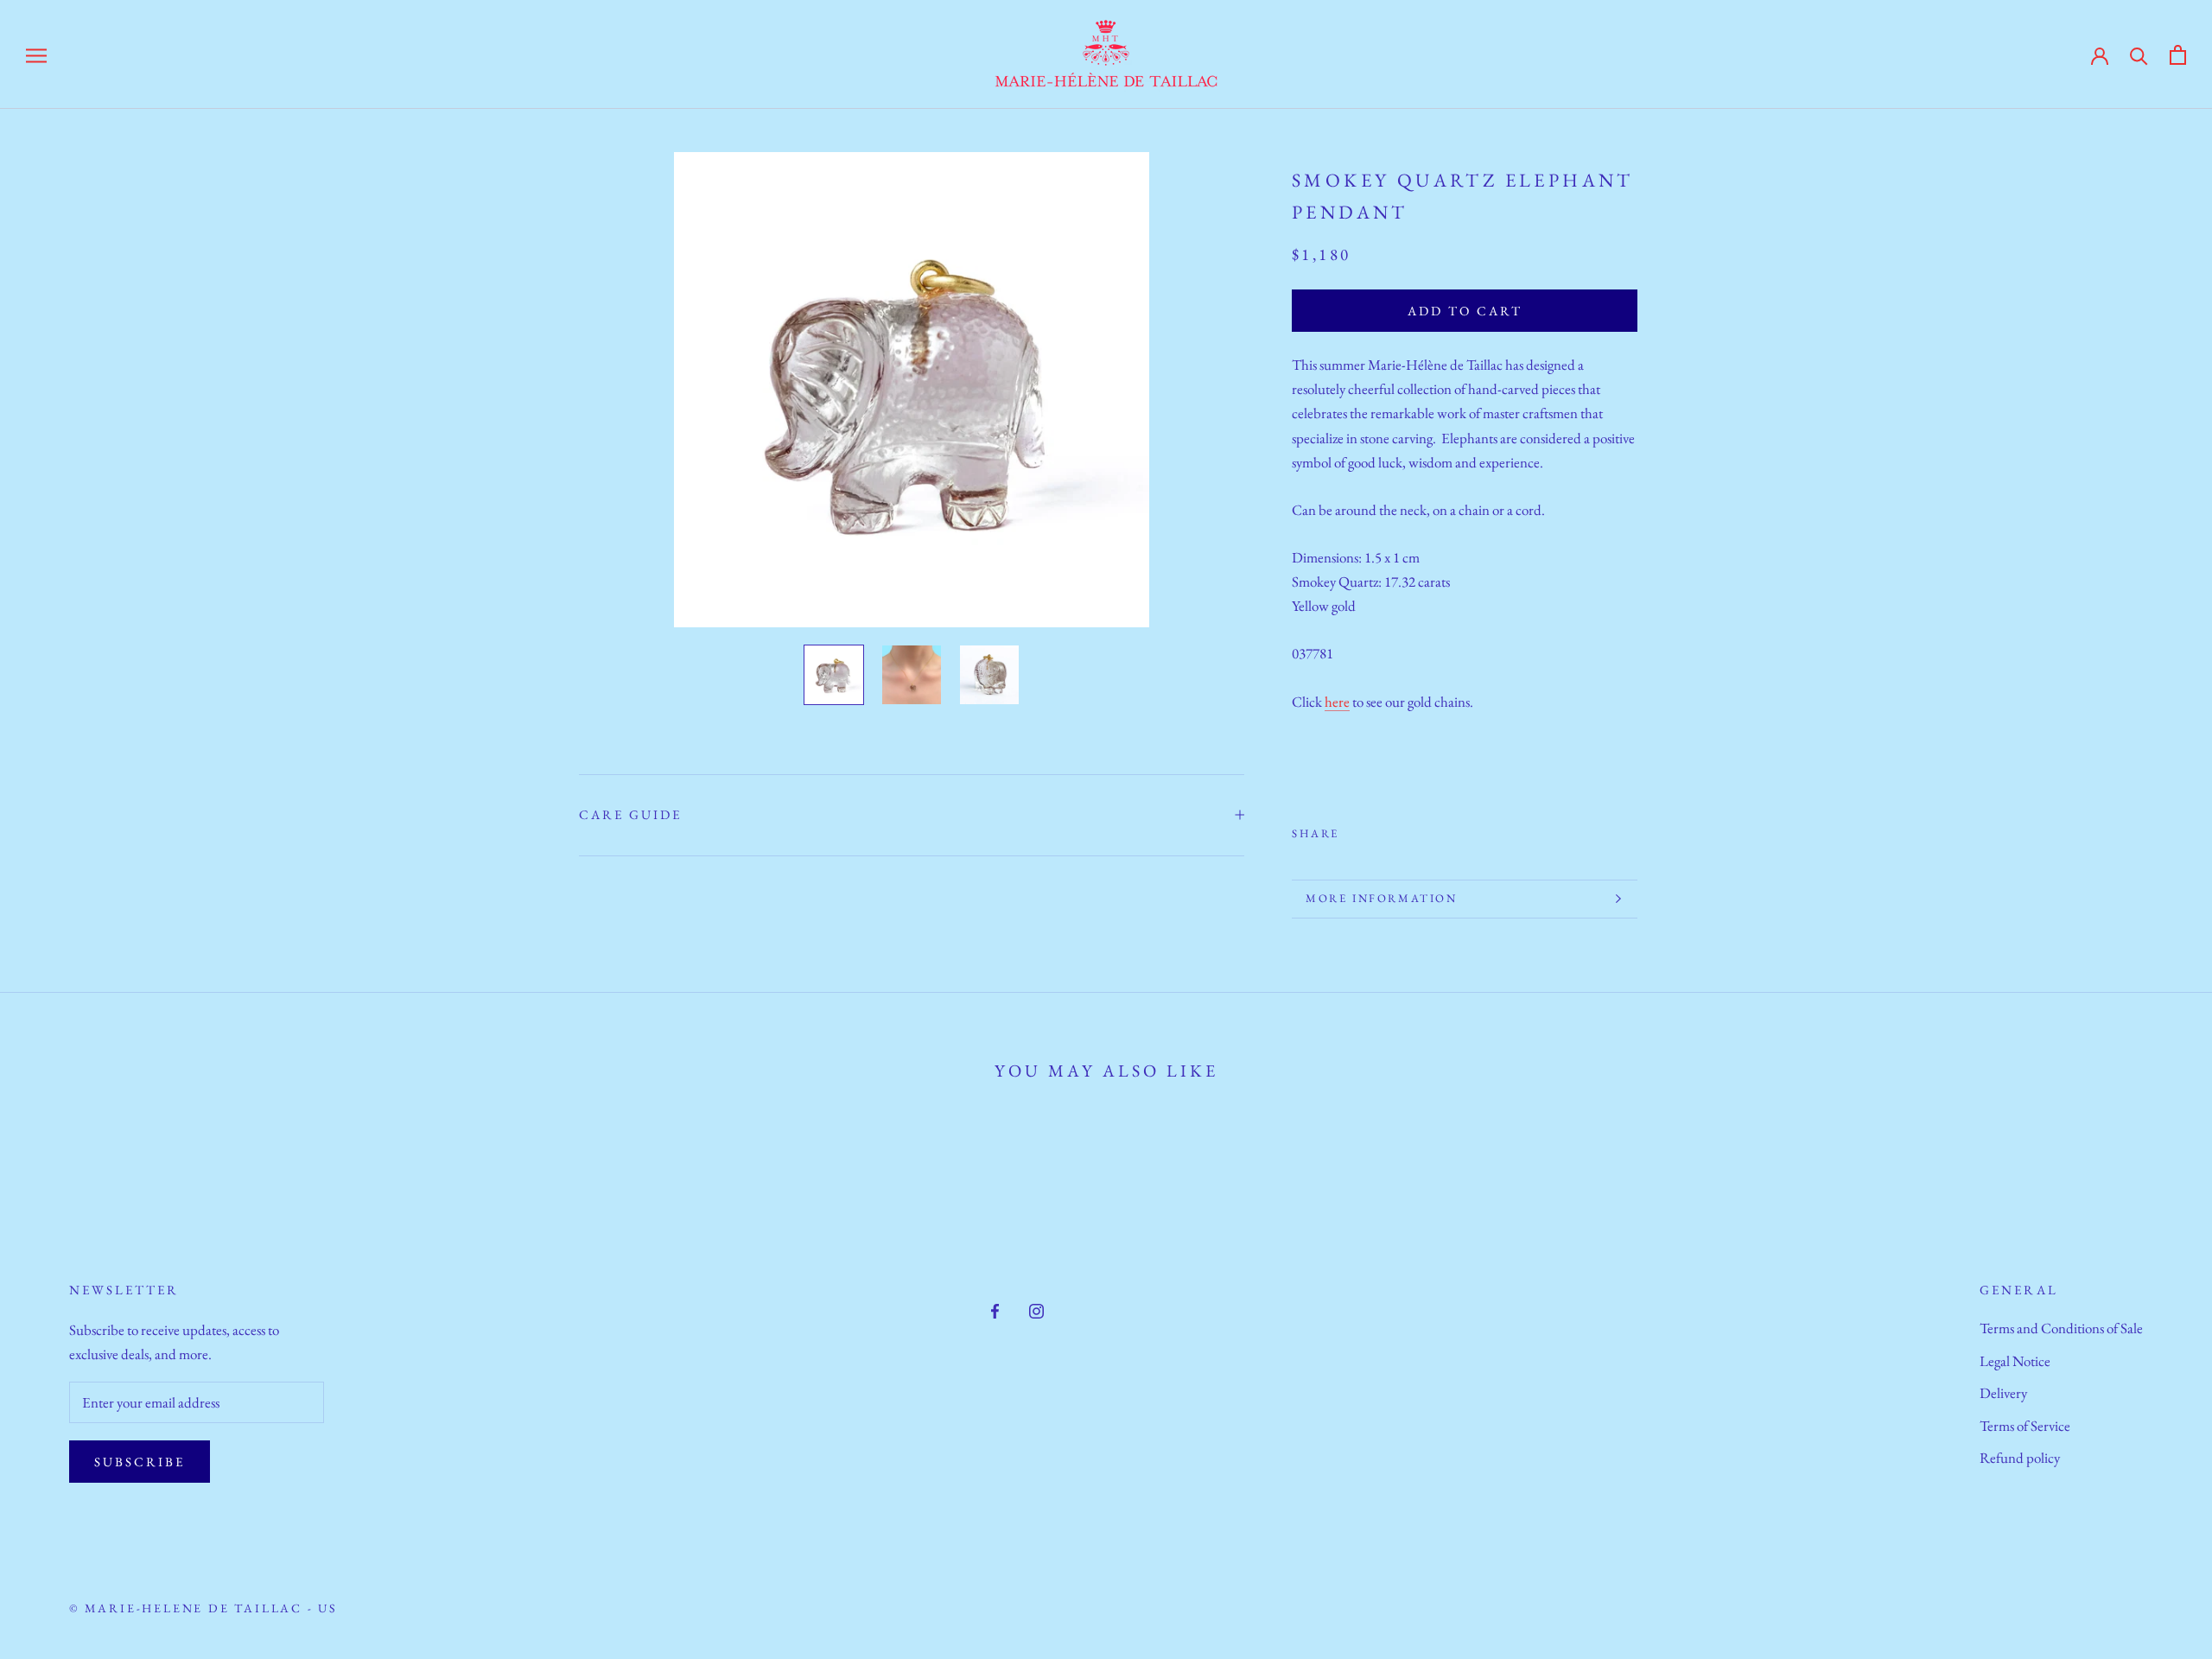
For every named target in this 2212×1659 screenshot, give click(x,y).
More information (1382, 898)
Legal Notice (2015, 1361)
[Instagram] (1036, 1309)
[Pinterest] (1401, 829)
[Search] (2139, 54)
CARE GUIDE (630, 814)
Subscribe (140, 1462)
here (1337, 701)
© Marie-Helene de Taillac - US (203, 1608)
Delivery (2003, 1393)
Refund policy (2020, 1458)
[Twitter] (1378, 829)
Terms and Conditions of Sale (2061, 1328)
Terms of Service (2025, 1426)
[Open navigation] (36, 54)
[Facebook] (1356, 829)
